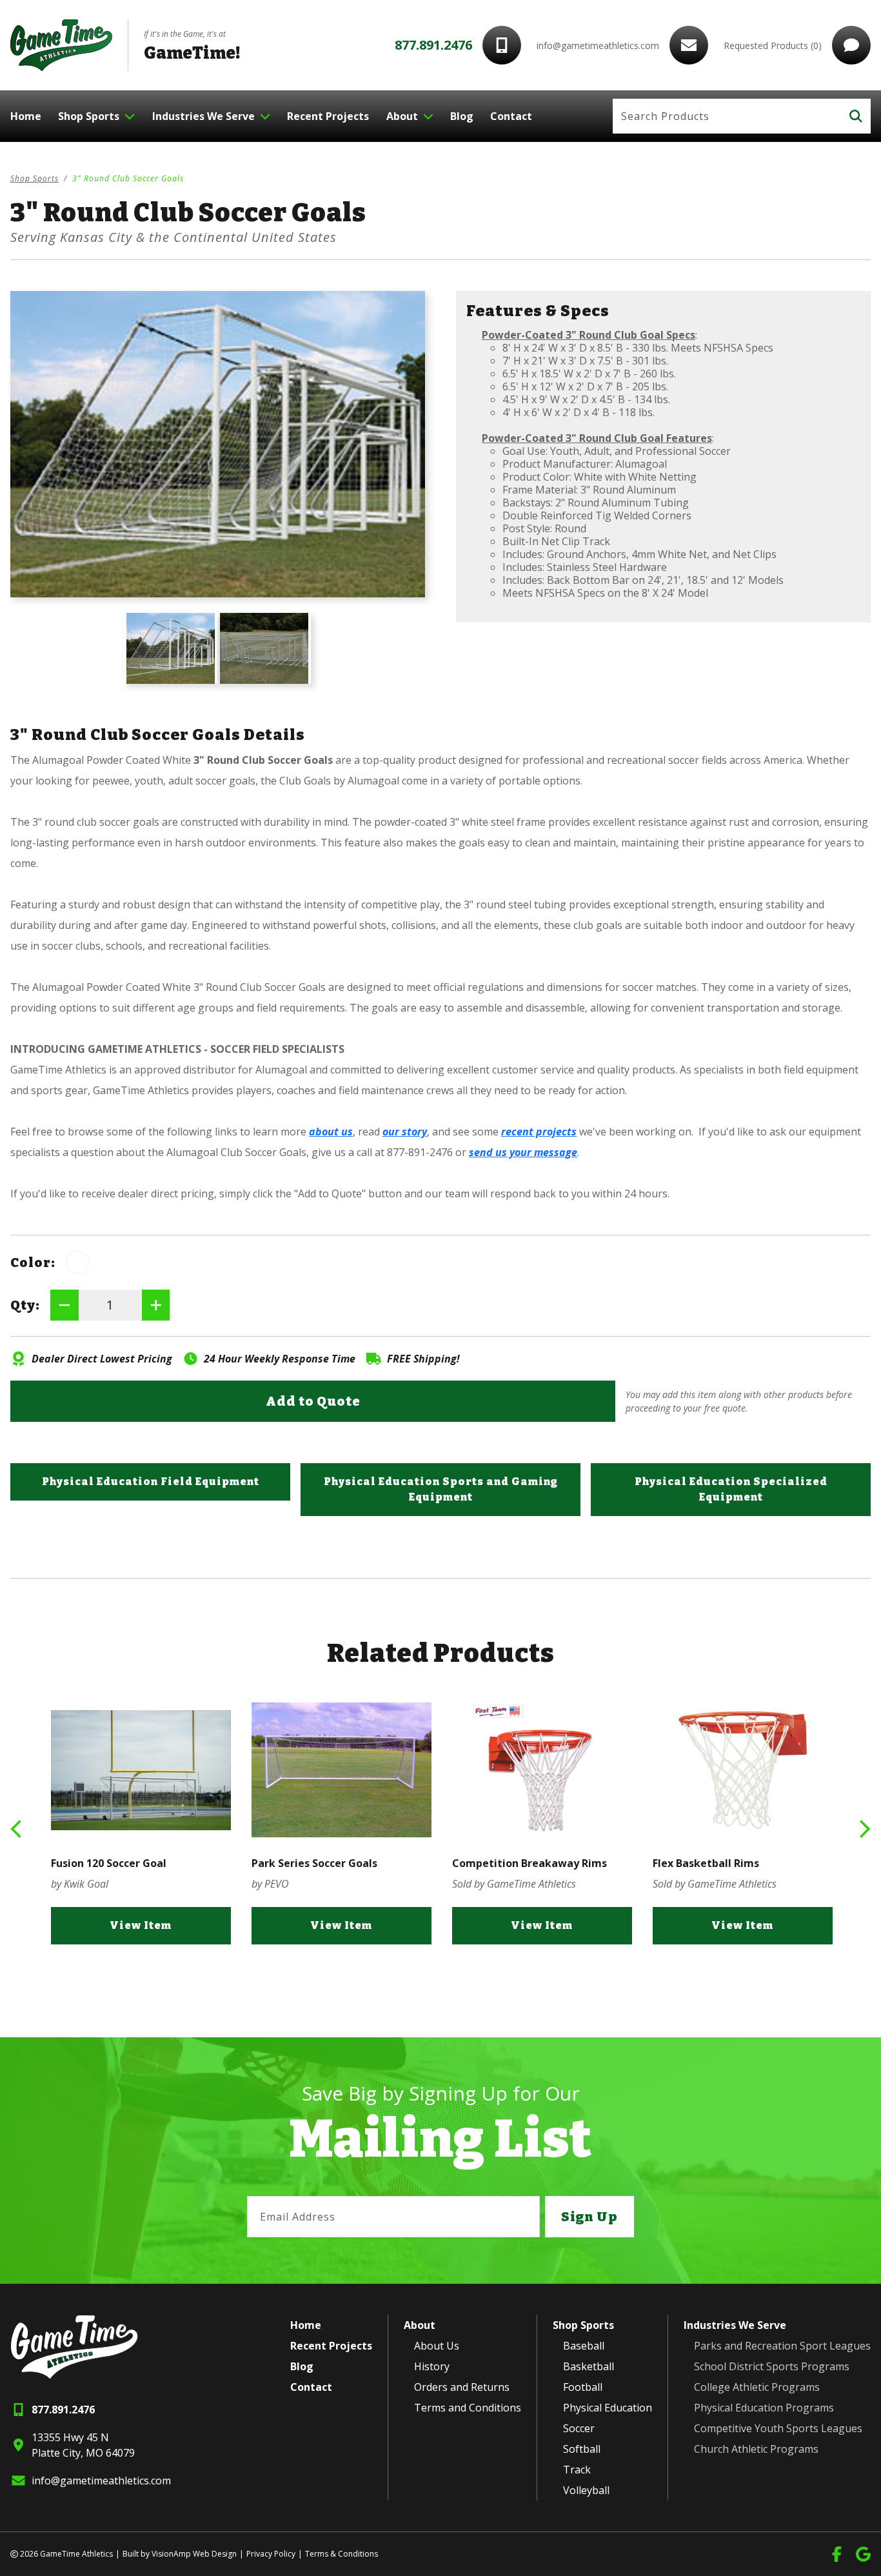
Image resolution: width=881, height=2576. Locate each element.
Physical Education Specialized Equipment (731, 1489)
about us (331, 1132)
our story (405, 1132)
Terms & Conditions (342, 2554)
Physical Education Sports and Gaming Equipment (441, 1489)
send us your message (523, 1152)
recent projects (539, 1132)
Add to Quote (313, 1401)
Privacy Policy (271, 2554)
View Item (141, 1925)
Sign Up (589, 2217)
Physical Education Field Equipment (151, 1482)
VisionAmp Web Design (194, 2554)
